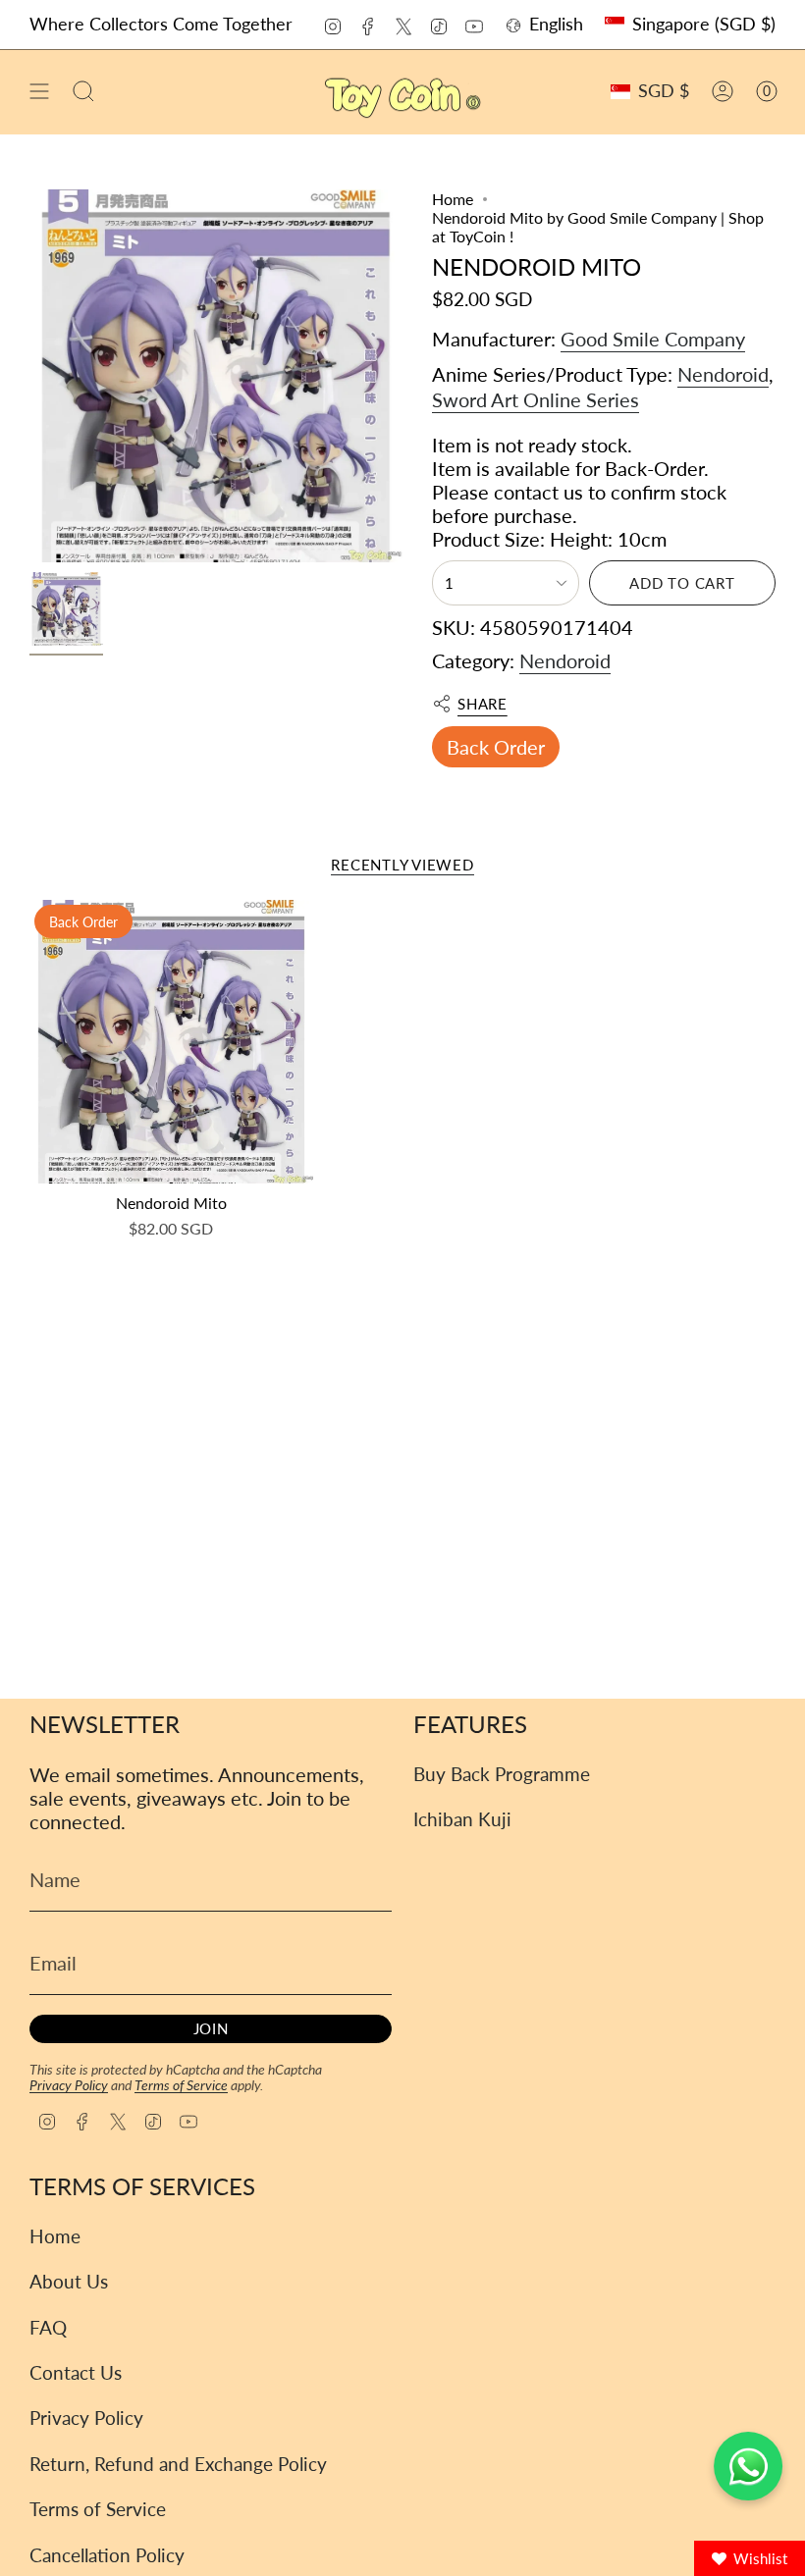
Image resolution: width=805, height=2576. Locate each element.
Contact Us (76, 2372)
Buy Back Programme (502, 1774)
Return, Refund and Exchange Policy (178, 2464)
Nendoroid (723, 374)
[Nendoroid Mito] (171, 1042)
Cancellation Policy (107, 2555)
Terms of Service (181, 2085)
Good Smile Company (653, 339)
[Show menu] (39, 92)
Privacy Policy (69, 2085)
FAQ (48, 2327)
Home (453, 199)
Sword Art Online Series (536, 399)
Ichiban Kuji (462, 1819)
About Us (69, 2281)
